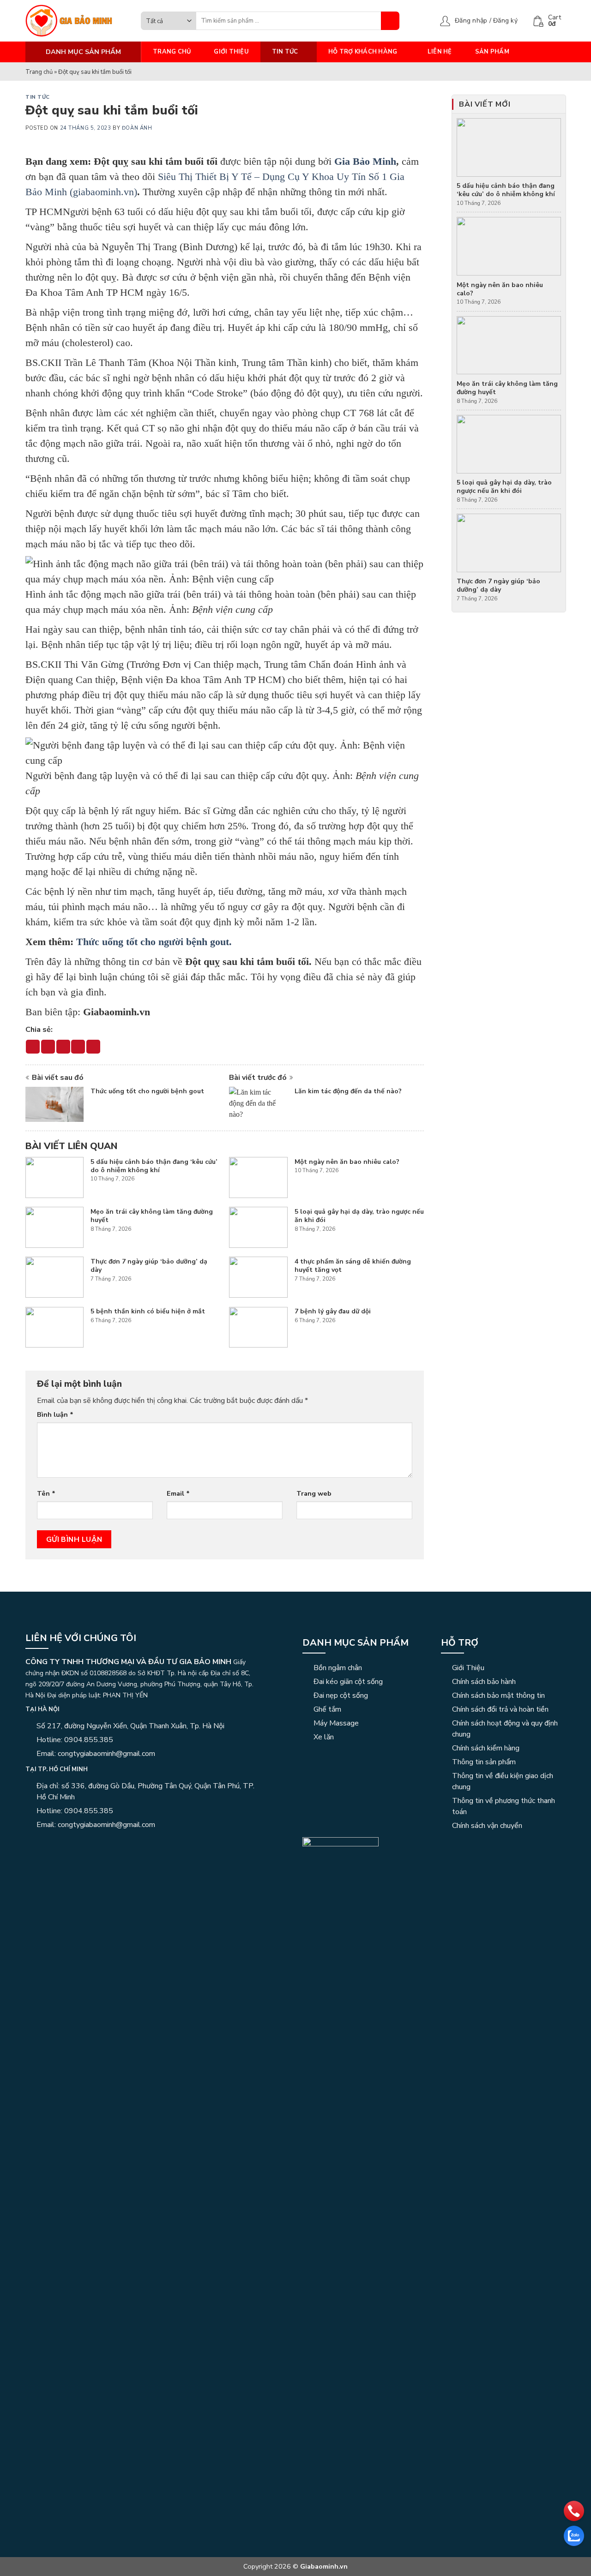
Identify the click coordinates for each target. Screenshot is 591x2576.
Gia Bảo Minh (365, 161)
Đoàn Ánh (137, 128)
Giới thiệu (231, 52)
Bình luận (55, 1414)
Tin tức (285, 52)
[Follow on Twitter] (65, 1844)
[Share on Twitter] (48, 1047)
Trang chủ (172, 52)
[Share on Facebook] (33, 1047)
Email (178, 1493)
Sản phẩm (492, 52)
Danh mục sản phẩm (356, 1643)
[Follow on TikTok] (54, 1844)
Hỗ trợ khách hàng (363, 52)
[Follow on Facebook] (31, 1844)
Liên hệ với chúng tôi (81, 1638)
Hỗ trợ (460, 1643)
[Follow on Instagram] (42, 1844)
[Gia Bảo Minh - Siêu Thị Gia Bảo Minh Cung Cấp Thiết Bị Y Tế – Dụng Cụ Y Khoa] (76, 21)
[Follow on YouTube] (76, 1844)
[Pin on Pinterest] (78, 1047)
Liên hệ (440, 52)
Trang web (314, 1493)
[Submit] (390, 21)
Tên (46, 1493)
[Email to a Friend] (63, 1047)
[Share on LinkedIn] (93, 1047)
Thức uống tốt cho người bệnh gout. (154, 942)
